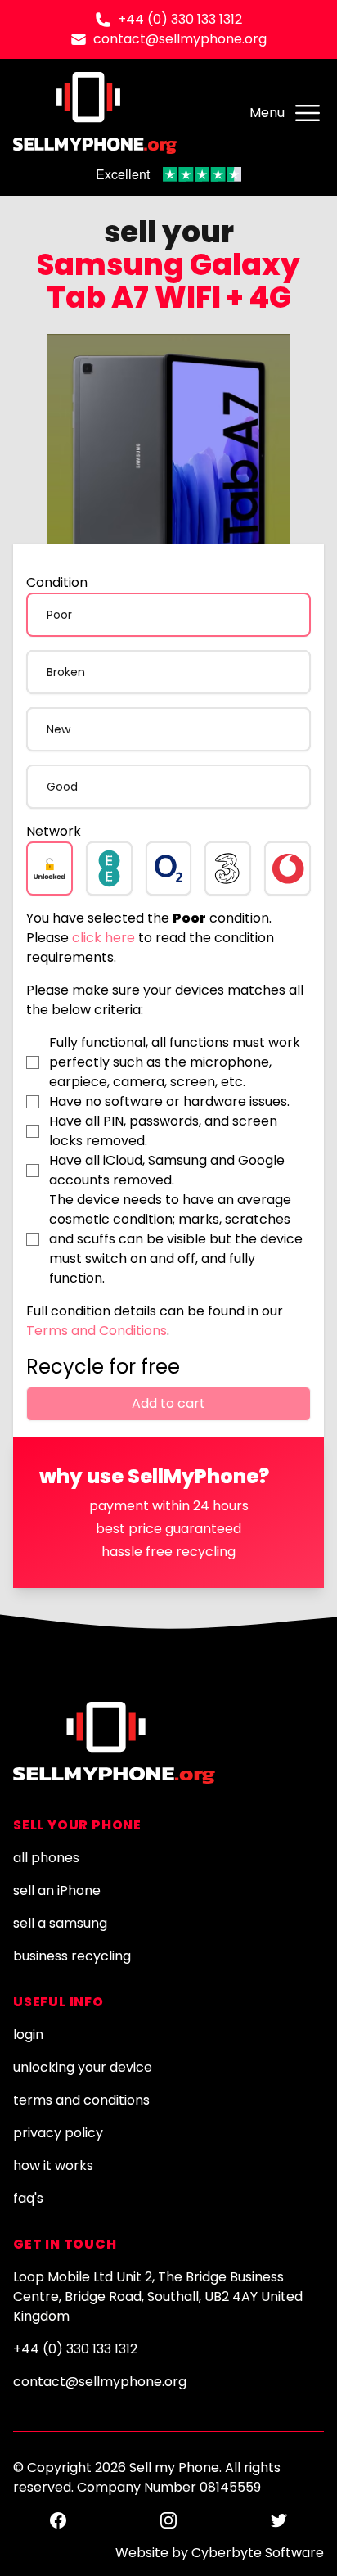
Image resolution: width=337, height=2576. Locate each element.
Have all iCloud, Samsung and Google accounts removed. (167, 1170)
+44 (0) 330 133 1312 (180, 19)
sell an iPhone (57, 1890)
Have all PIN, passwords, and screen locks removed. (163, 1131)
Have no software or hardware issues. (169, 1101)
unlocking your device (83, 2067)
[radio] (168, 615)
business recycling (72, 1956)
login (28, 2035)
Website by (220, 2553)
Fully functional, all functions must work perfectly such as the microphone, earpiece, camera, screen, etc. (175, 1062)
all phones (46, 1858)
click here (103, 938)
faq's (28, 2198)
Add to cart (168, 1403)
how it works (53, 2165)
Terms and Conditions (97, 1331)
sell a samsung (60, 1923)
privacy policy (58, 2133)
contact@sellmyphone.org (180, 39)
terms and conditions (81, 2100)
